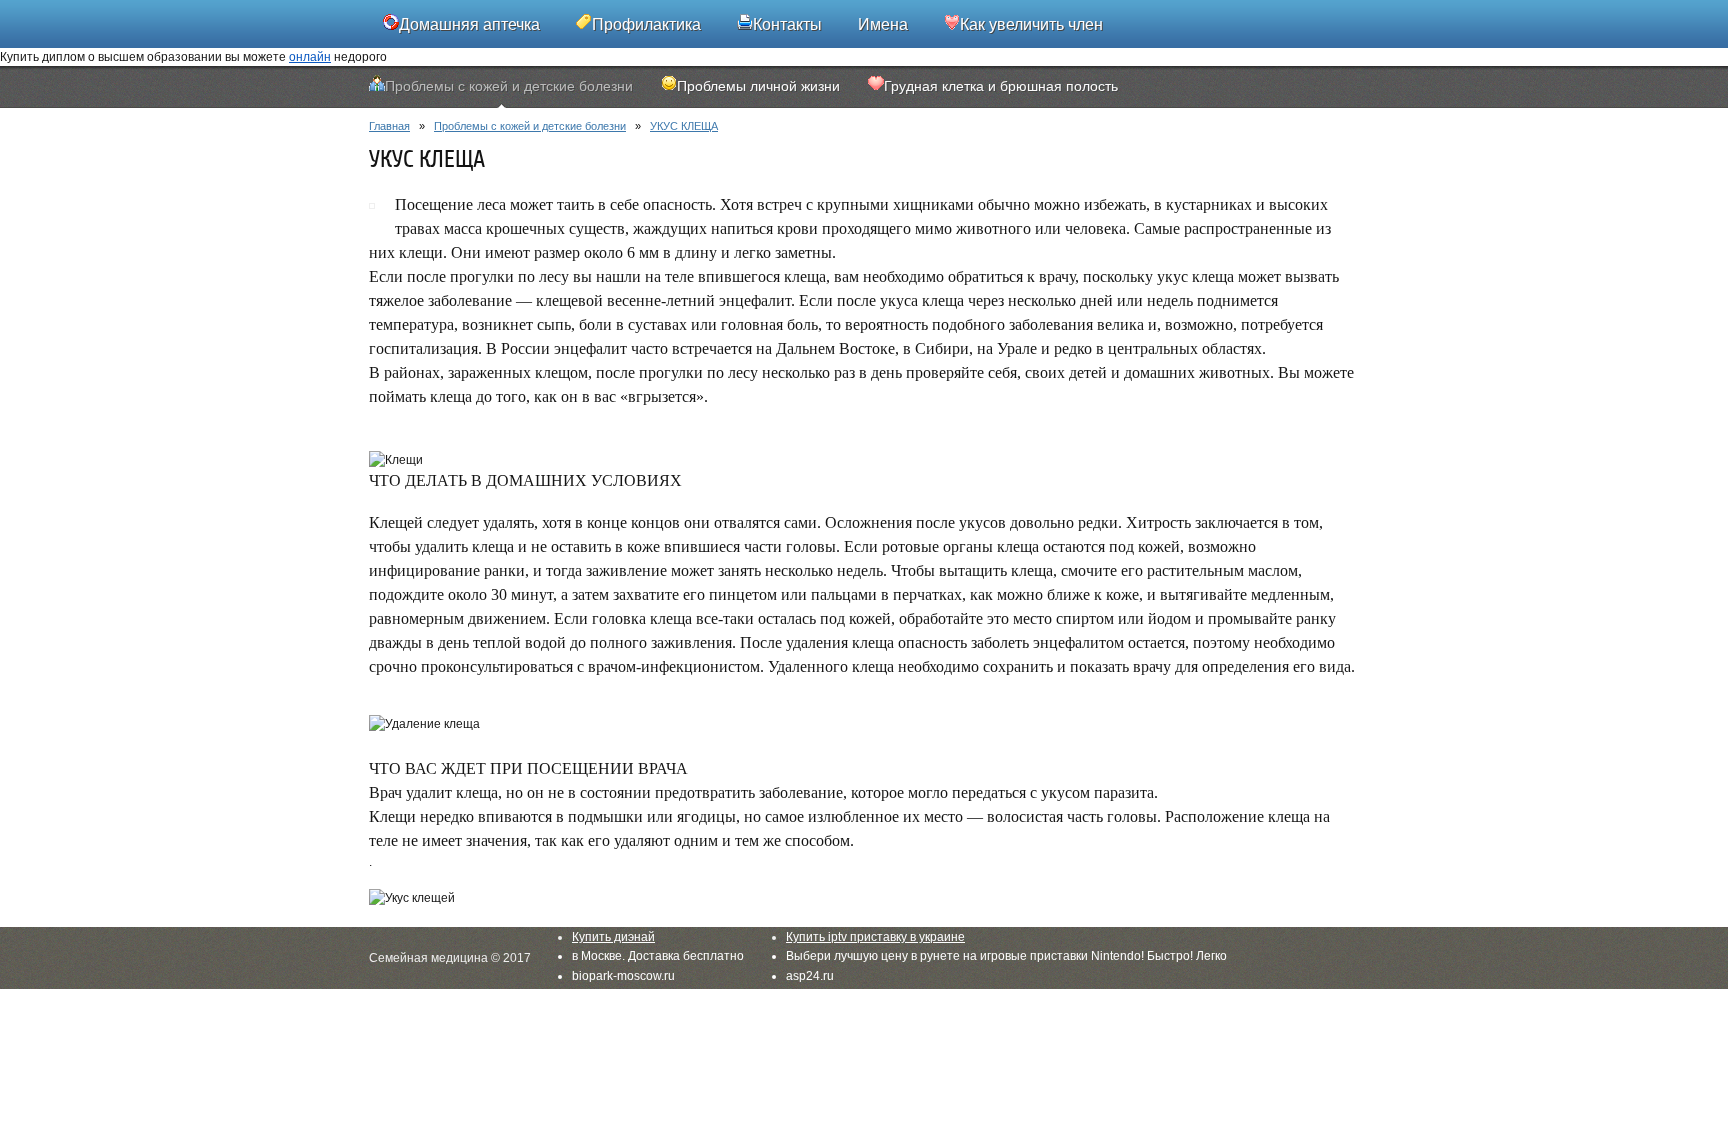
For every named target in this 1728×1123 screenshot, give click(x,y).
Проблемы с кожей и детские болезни (530, 126)
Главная (389, 126)
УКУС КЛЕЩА (684, 126)
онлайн (310, 57)
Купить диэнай (613, 937)
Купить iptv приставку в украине (875, 937)
